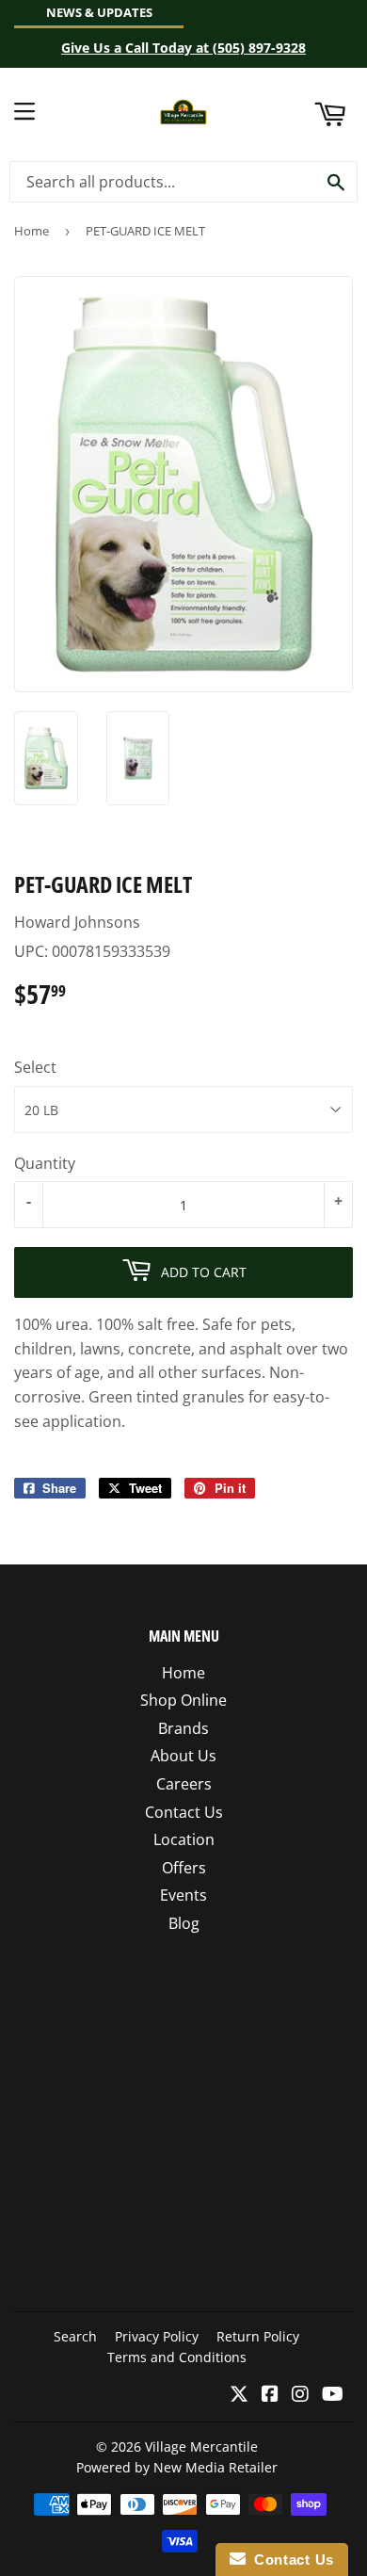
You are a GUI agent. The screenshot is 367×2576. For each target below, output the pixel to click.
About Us (183, 1756)
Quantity (45, 1163)
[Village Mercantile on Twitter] (239, 2395)
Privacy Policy (157, 2336)
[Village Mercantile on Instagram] (300, 2395)
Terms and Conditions (177, 2357)
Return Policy (258, 2336)
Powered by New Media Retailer (177, 2467)
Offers (184, 1868)
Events (183, 1895)
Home (32, 231)
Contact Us (184, 1812)
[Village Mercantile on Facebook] (270, 2395)
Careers (184, 1784)
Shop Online (183, 1700)
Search (75, 2336)
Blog (184, 1923)
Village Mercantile (201, 2446)
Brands (183, 1728)
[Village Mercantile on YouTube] (333, 2395)
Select (35, 1067)
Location (184, 1839)
